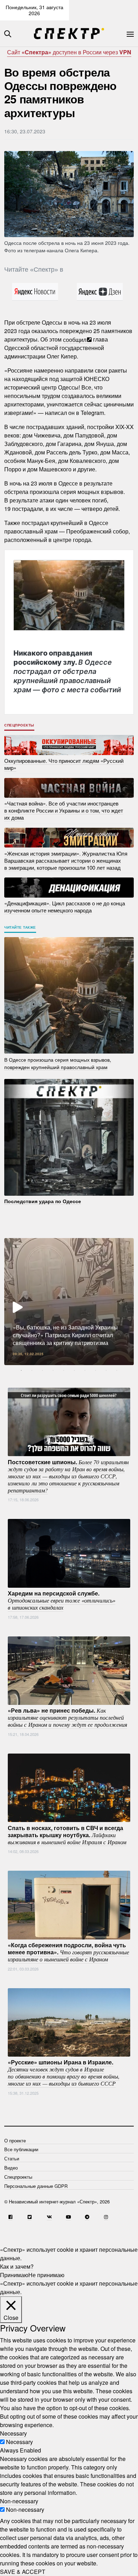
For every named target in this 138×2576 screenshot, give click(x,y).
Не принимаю (46, 2275)
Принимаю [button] (14, 2275)
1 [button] (21, 1370)
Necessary (19, 2442)
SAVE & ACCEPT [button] (23, 2572)
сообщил (75, 339)
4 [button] (53, 1370)
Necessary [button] (13, 2433)
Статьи (12, 2158)
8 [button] (96, 1370)
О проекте (15, 2140)
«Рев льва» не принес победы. (67, 1717)
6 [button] (74, 1370)
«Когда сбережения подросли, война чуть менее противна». (68, 1952)
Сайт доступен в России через (69, 52)
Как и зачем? (17, 2266)
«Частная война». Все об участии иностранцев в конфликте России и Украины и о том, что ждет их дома (64, 810)
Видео (11, 2168)
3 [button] (42, 1370)
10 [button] (117, 1370)
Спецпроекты (19, 725)
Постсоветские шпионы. (68, 1476)
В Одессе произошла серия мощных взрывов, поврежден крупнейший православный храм (58, 1063)
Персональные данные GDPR (36, 2186)
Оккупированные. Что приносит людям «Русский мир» (64, 764)
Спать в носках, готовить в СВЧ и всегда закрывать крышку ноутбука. (67, 1834)
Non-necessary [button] (19, 2501)
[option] (69, 1302)
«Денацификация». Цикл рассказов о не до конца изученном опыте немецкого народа (65, 907)
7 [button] (85, 1370)
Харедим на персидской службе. (62, 1600)
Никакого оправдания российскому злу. (67, 671)
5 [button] (64, 1370)
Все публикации (21, 2149)
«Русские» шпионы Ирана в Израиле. (64, 2073)
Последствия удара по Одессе (43, 1201)
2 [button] (32, 1370)
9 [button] (106, 1370)
